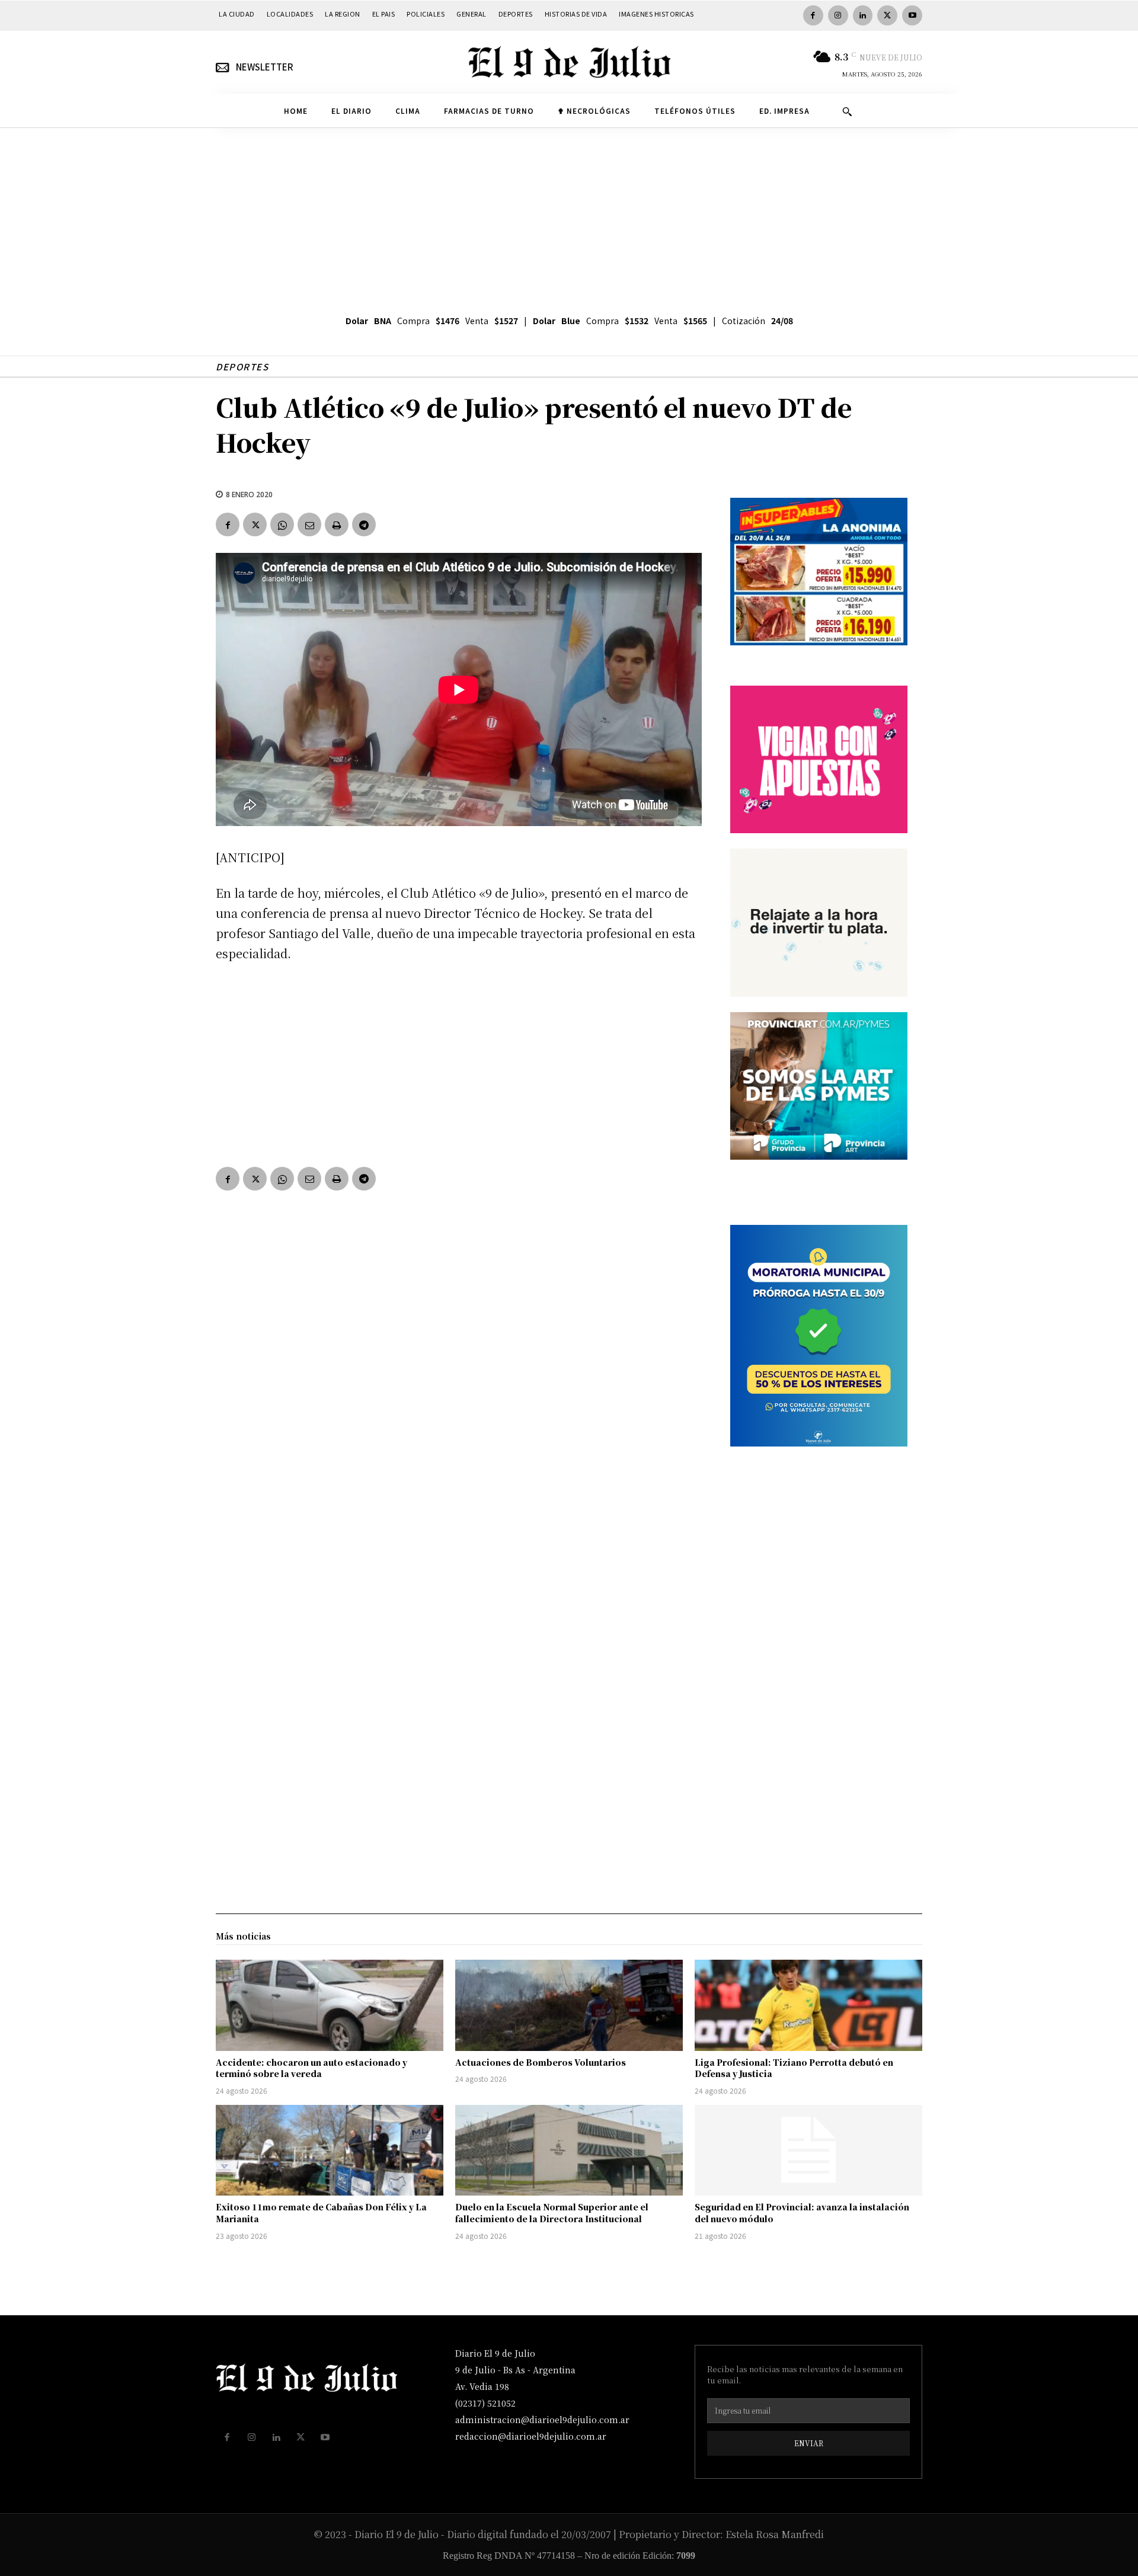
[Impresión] (337, 524)
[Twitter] (887, 15)
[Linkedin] (863, 15)
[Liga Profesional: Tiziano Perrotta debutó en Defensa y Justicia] (808, 2005)
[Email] (309, 524)
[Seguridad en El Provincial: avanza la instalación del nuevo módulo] (808, 2151)
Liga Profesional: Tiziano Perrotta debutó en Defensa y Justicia (794, 2068)
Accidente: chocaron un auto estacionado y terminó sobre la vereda (311, 2068)
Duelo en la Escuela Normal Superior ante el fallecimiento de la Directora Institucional (552, 2213)
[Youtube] (912, 15)
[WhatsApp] (282, 524)
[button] (847, 111)
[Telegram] (364, 524)
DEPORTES (242, 367)
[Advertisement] (569, 217)
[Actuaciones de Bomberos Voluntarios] (569, 2005)
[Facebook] (813, 15)
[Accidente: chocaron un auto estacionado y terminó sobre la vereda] (330, 2005)
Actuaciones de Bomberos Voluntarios (541, 2062)
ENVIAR (809, 2443)
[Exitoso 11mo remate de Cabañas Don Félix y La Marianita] (330, 2151)
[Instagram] (838, 15)
